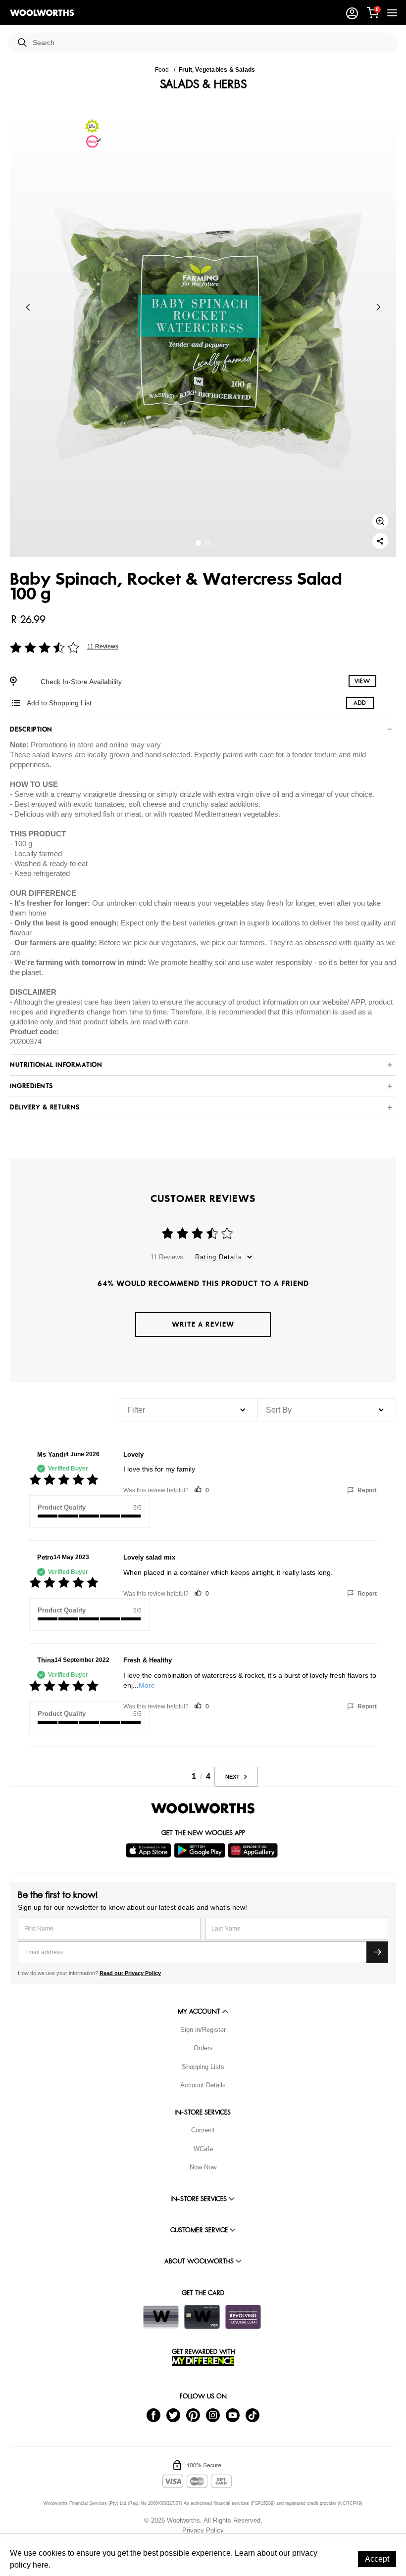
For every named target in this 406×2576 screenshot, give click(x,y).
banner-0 (198, 543)
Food (162, 70)
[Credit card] (202, 2317)
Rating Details (219, 1257)
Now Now (203, 2167)
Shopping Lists (203, 2067)
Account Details (203, 2085)
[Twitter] (173, 2415)
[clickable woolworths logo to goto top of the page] (203, 1808)
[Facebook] (153, 2415)
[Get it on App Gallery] (254, 1850)
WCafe (203, 2149)
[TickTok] (253, 2415)
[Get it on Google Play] (201, 1850)
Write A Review (203, 1324)
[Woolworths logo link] (42, 13)
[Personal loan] (243, 2317)
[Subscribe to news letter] (377, 1952)
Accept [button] (377, 2559)
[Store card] (161, 2317)
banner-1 (208, 543)
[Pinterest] (193, 2415)
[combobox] (211, 43)
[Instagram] (213, 2415)
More (147, 1685)
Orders (203, 2048)
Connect (203, 2130)
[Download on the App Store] (150, 1850)
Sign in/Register (203, 2030)
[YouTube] (233, 2415)
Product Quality (62, 1507)
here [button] (41, 2565)
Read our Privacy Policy (130, 1973)
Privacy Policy (203, 2530)
